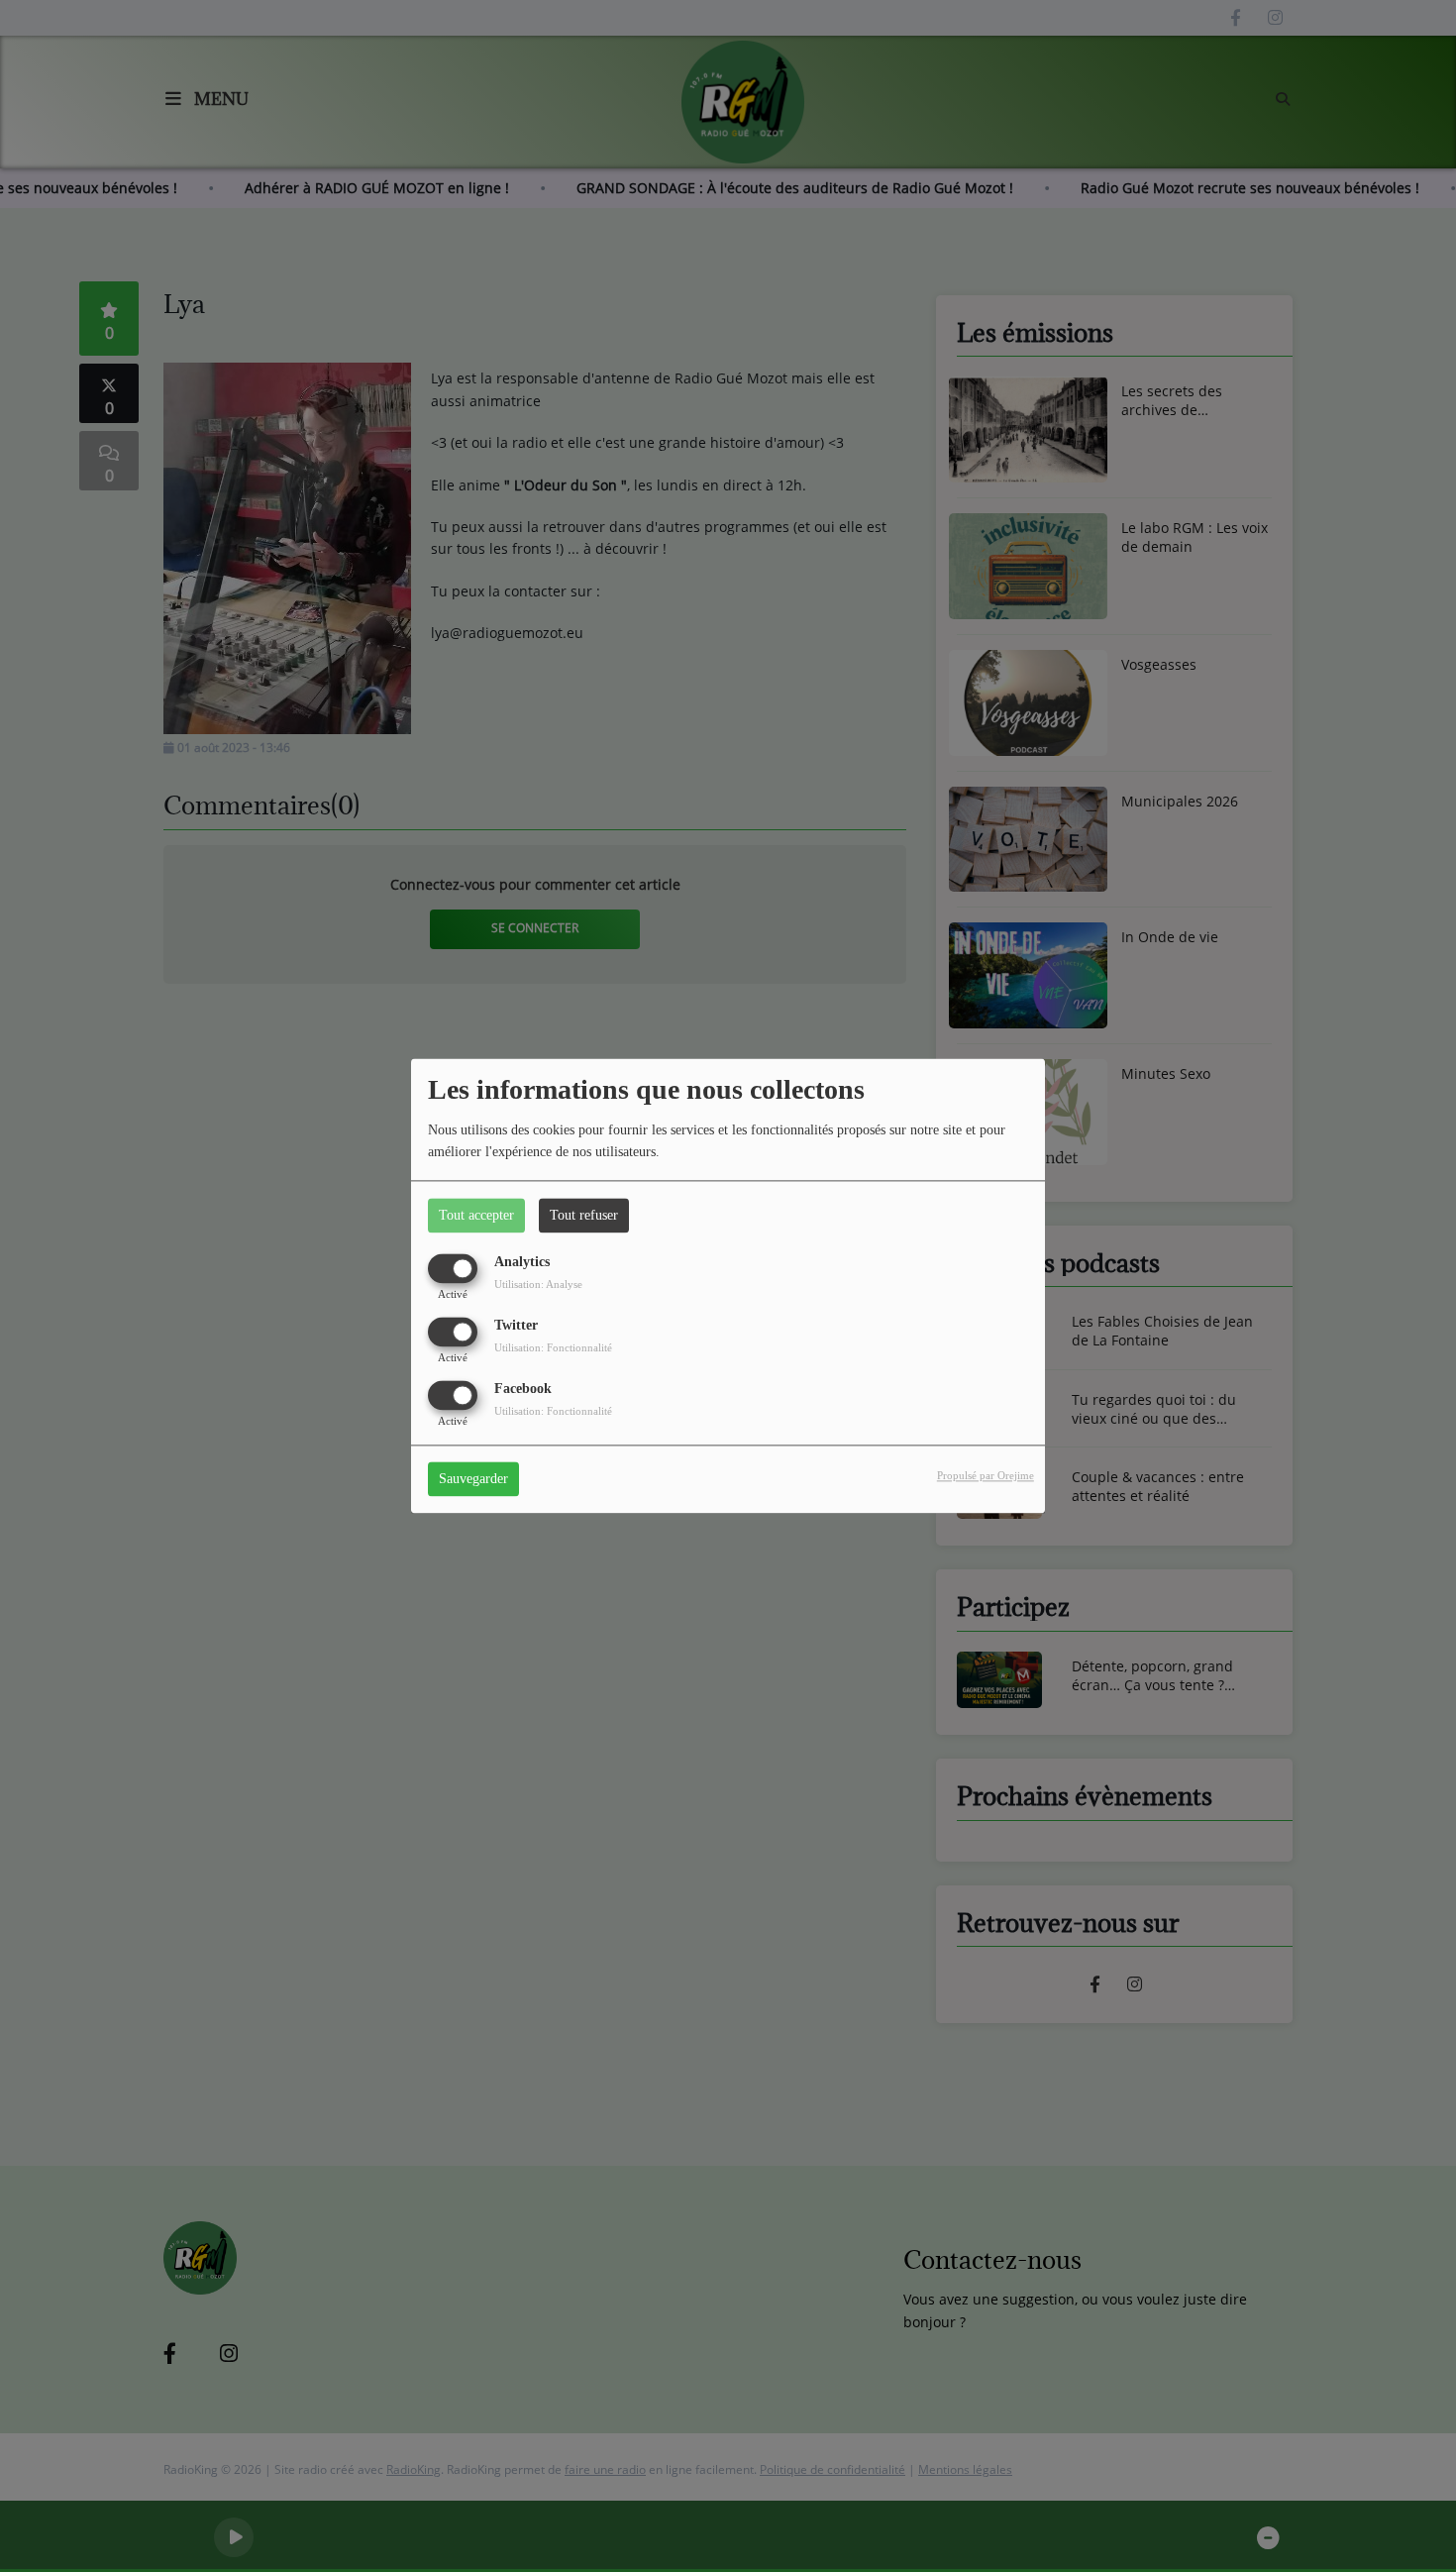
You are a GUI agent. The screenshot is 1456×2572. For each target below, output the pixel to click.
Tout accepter (476, 1215)
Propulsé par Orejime (986, 1476)
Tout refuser (584, 1215)
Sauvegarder (473, 1480)
